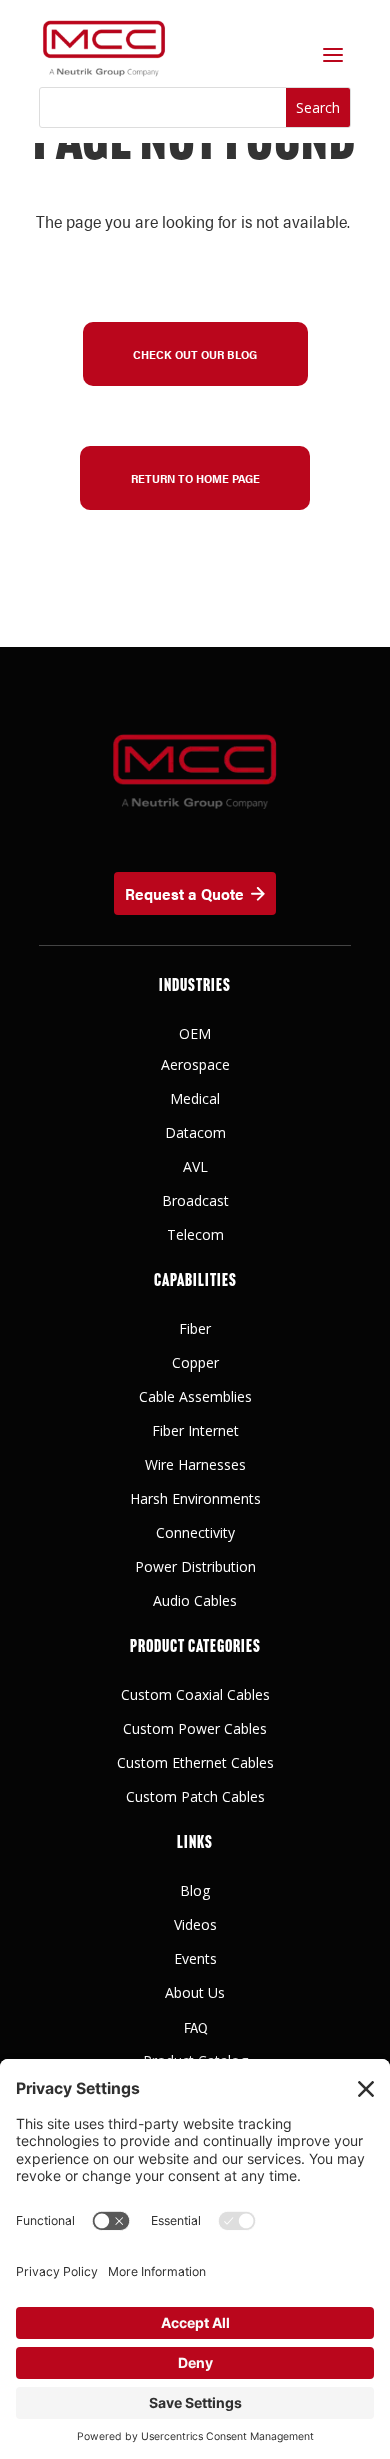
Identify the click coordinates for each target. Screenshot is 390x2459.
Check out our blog (195, 354)
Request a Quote (184, 893)
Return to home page (195, 478)
